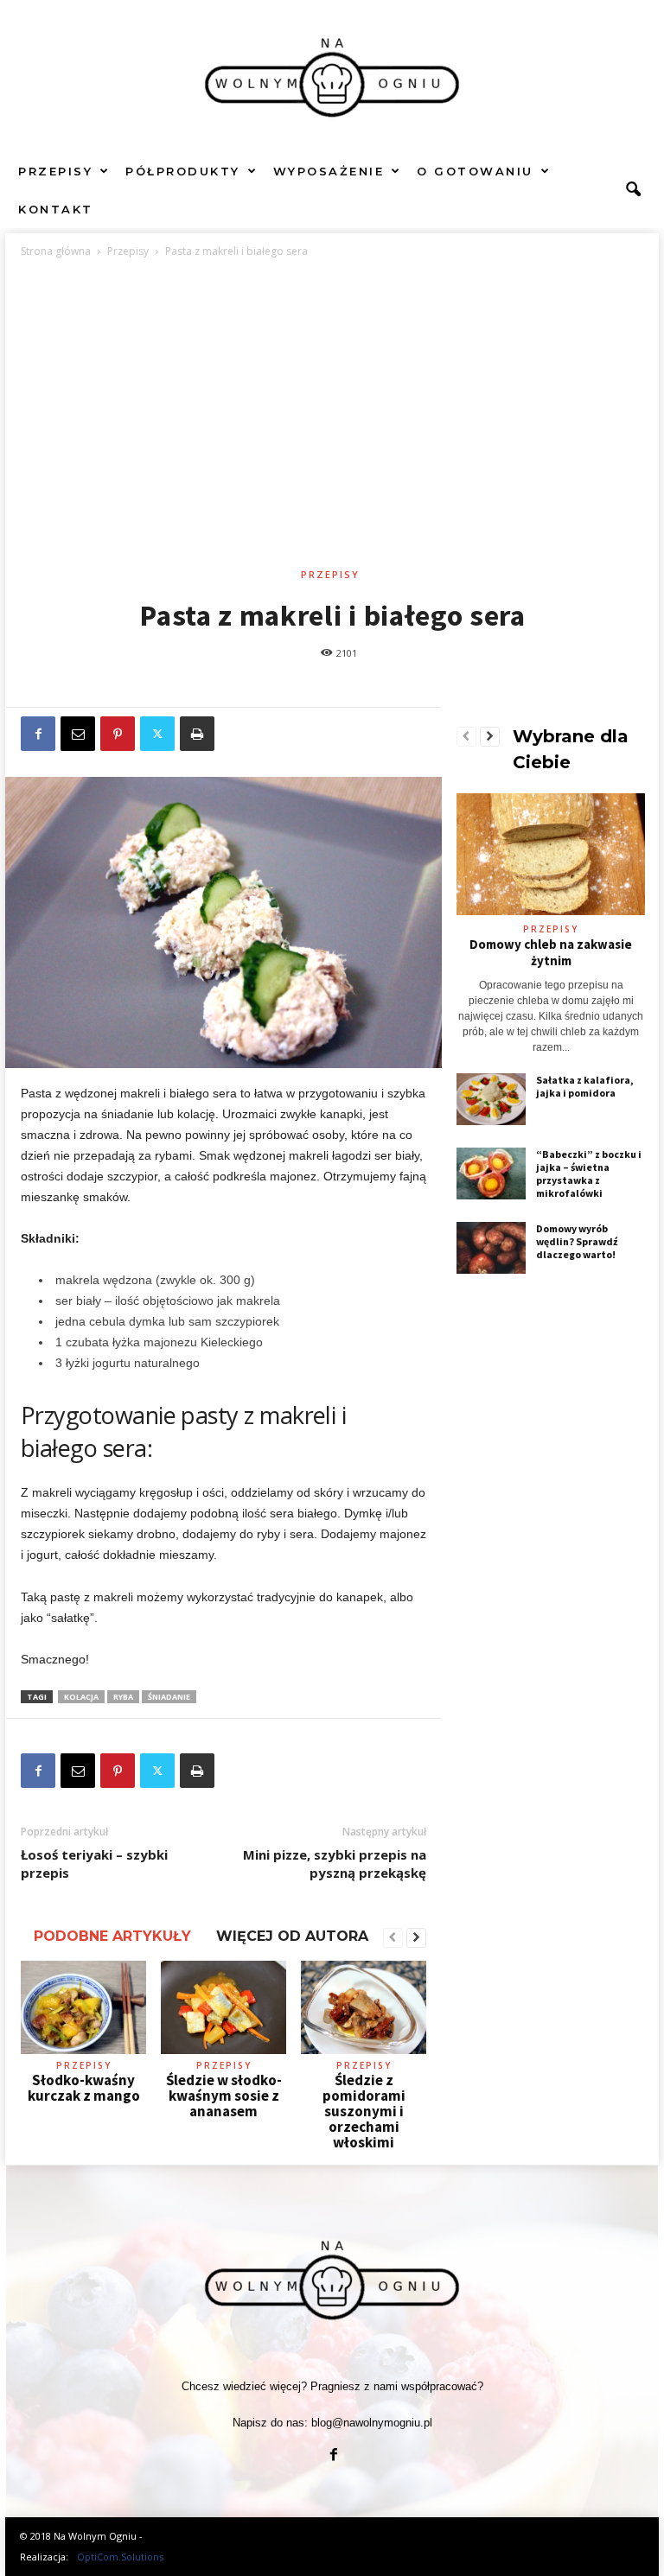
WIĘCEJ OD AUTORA (292, 1936)
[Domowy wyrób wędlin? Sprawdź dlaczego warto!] (491, 1248)
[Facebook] (38, 734)
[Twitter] (157, 734)
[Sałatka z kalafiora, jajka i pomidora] (491, 1099)
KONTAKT (56, 209)
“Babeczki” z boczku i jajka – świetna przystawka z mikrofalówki (589, 1174)
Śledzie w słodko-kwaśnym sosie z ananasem (224, 2096)
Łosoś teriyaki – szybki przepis (94, 1864)
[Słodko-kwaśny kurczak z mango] (83, 2007)
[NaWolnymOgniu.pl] (332, 76)
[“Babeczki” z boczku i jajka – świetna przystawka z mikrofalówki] (491, 1174)
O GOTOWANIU (475, 171)
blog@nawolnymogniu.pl (372, 2423)
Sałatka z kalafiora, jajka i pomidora (585, 1086)
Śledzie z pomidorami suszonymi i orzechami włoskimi (364, 2111)
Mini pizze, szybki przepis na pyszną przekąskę (335, 1864)
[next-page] (416, 1938)
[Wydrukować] (197, 734)
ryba (123, 1697)
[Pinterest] (118, 734)
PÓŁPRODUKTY (183, 171)
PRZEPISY (55, 171)
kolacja (81, 1697)
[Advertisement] (332, 416)
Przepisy (128, 251)
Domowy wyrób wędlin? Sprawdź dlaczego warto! (577, 1241)
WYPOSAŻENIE (329, 171)
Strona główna (56, 251)
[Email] (78, 734)
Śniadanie (169, 1697)
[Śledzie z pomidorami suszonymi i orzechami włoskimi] (364, 2007)
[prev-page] (393, 1938)
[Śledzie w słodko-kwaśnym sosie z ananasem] (223, 2007)
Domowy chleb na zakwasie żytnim (551, 952)
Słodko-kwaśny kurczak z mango (84, 2088)
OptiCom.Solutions (120, 2557)
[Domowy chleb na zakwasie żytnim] (551, 854)
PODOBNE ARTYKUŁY (112, 1936)
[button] (633, 190)
